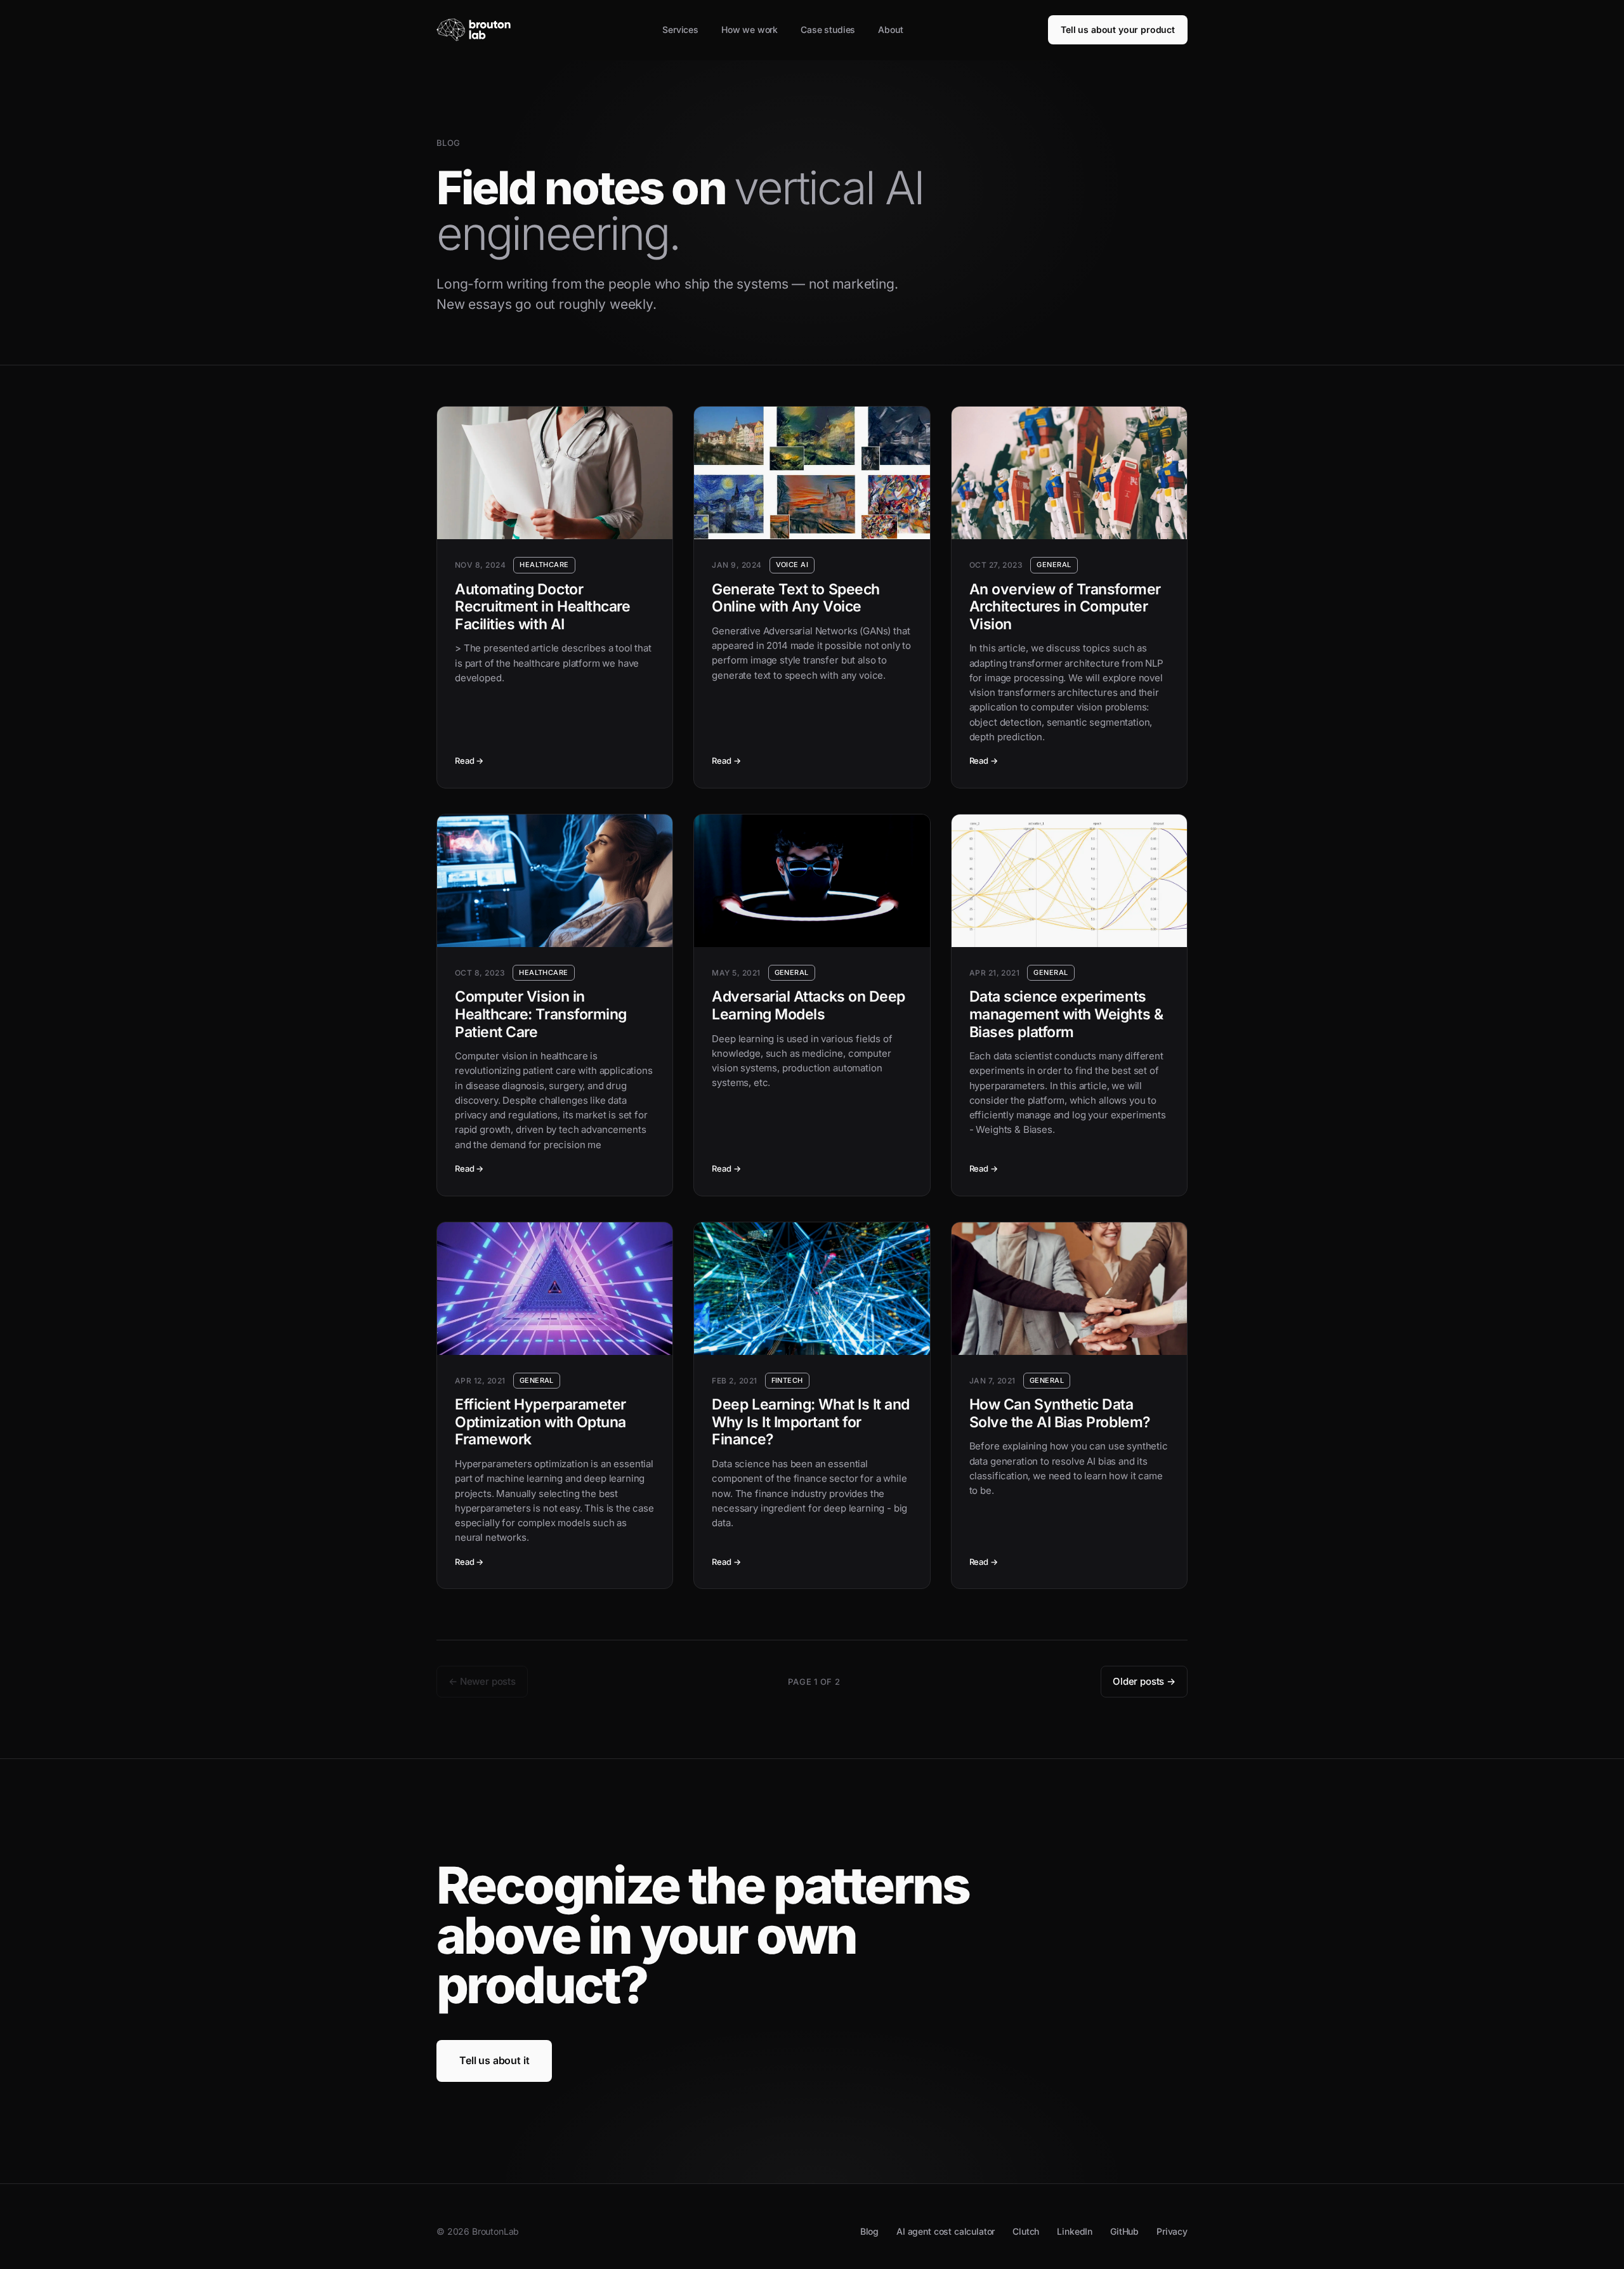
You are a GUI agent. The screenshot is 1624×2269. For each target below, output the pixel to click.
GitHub (1124, 2231)
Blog (869, 2231)
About (890, 29)
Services (680, 29)
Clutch (1026, 2231)
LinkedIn (1075, 2231)
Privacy (1172, 2231)
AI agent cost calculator (946, 2231)
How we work (750, 29)
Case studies (828, 29)
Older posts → (1144, 1681)
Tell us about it (494, 2060)
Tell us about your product (1118, 29)
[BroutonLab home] (477, 30)
